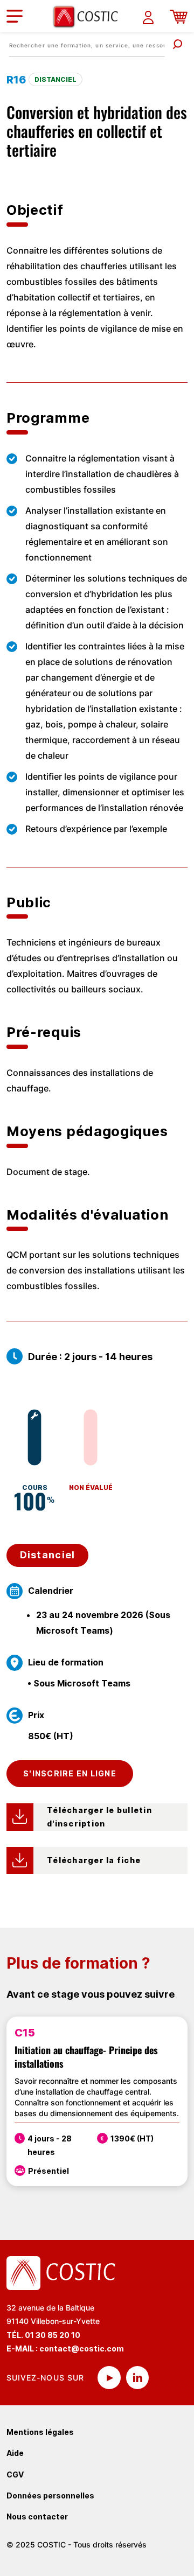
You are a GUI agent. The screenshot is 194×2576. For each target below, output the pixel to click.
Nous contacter (37, 2516)
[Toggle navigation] (15, 16)
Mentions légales (40, 2432)
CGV (15, 2474)
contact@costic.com (82, 2348)
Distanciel (48, 1555)
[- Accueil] (89, 16)
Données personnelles (50, 2495)
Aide (15, 2453)
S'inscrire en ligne (70, 1773)
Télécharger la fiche (94, 1860)
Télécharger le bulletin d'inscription (101, 1817)
